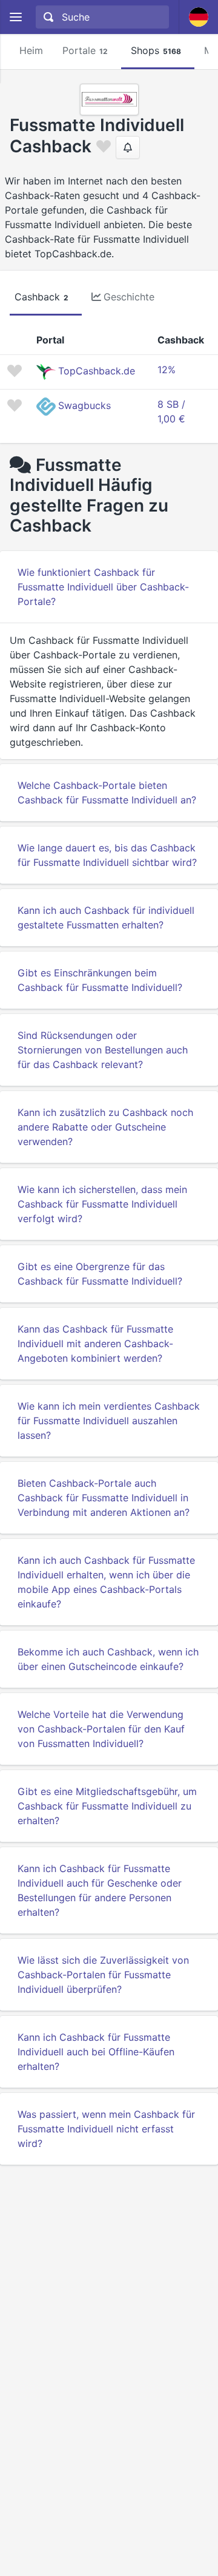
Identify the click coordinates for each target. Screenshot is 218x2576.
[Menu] (15, 17)
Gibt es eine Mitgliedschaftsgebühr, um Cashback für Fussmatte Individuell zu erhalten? (107, 1806)
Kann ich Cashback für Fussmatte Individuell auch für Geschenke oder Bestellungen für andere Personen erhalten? (100, 1890)
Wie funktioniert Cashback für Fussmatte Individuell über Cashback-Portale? (103, 587)
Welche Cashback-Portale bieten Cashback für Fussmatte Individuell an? (107, 793)
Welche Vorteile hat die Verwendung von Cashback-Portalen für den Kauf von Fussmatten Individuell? (101, 1729)
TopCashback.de (97, 371)
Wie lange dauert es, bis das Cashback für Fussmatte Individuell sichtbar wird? (107, 855)
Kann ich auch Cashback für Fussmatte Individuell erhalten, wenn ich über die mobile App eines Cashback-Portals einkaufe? (106, 1582)
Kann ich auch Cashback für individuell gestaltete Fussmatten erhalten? (106, 918)
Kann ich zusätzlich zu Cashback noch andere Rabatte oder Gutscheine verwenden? (105, 1127)
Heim (31, 50)
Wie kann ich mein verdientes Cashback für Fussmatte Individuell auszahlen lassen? (109, 1421)
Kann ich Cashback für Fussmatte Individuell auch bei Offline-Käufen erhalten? (96, 2052)
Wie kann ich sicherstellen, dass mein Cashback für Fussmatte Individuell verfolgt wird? (102, 1204)
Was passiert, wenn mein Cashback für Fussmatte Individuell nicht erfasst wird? (106, 2129)
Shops (156, 50)
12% (167, 370)
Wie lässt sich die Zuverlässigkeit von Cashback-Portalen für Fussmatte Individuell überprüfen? (103, 1975)
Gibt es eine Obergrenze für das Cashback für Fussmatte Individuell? (100, 1274)
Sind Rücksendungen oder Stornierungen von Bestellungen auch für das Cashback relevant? (103, 1050)
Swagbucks (84, 405)
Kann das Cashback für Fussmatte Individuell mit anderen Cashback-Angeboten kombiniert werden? (95, 1344)
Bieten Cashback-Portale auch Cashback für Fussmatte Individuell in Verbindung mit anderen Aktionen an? (104, 1498)
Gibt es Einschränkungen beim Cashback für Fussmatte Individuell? (100, 980)
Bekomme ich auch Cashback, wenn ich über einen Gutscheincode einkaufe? (108, 1659)
